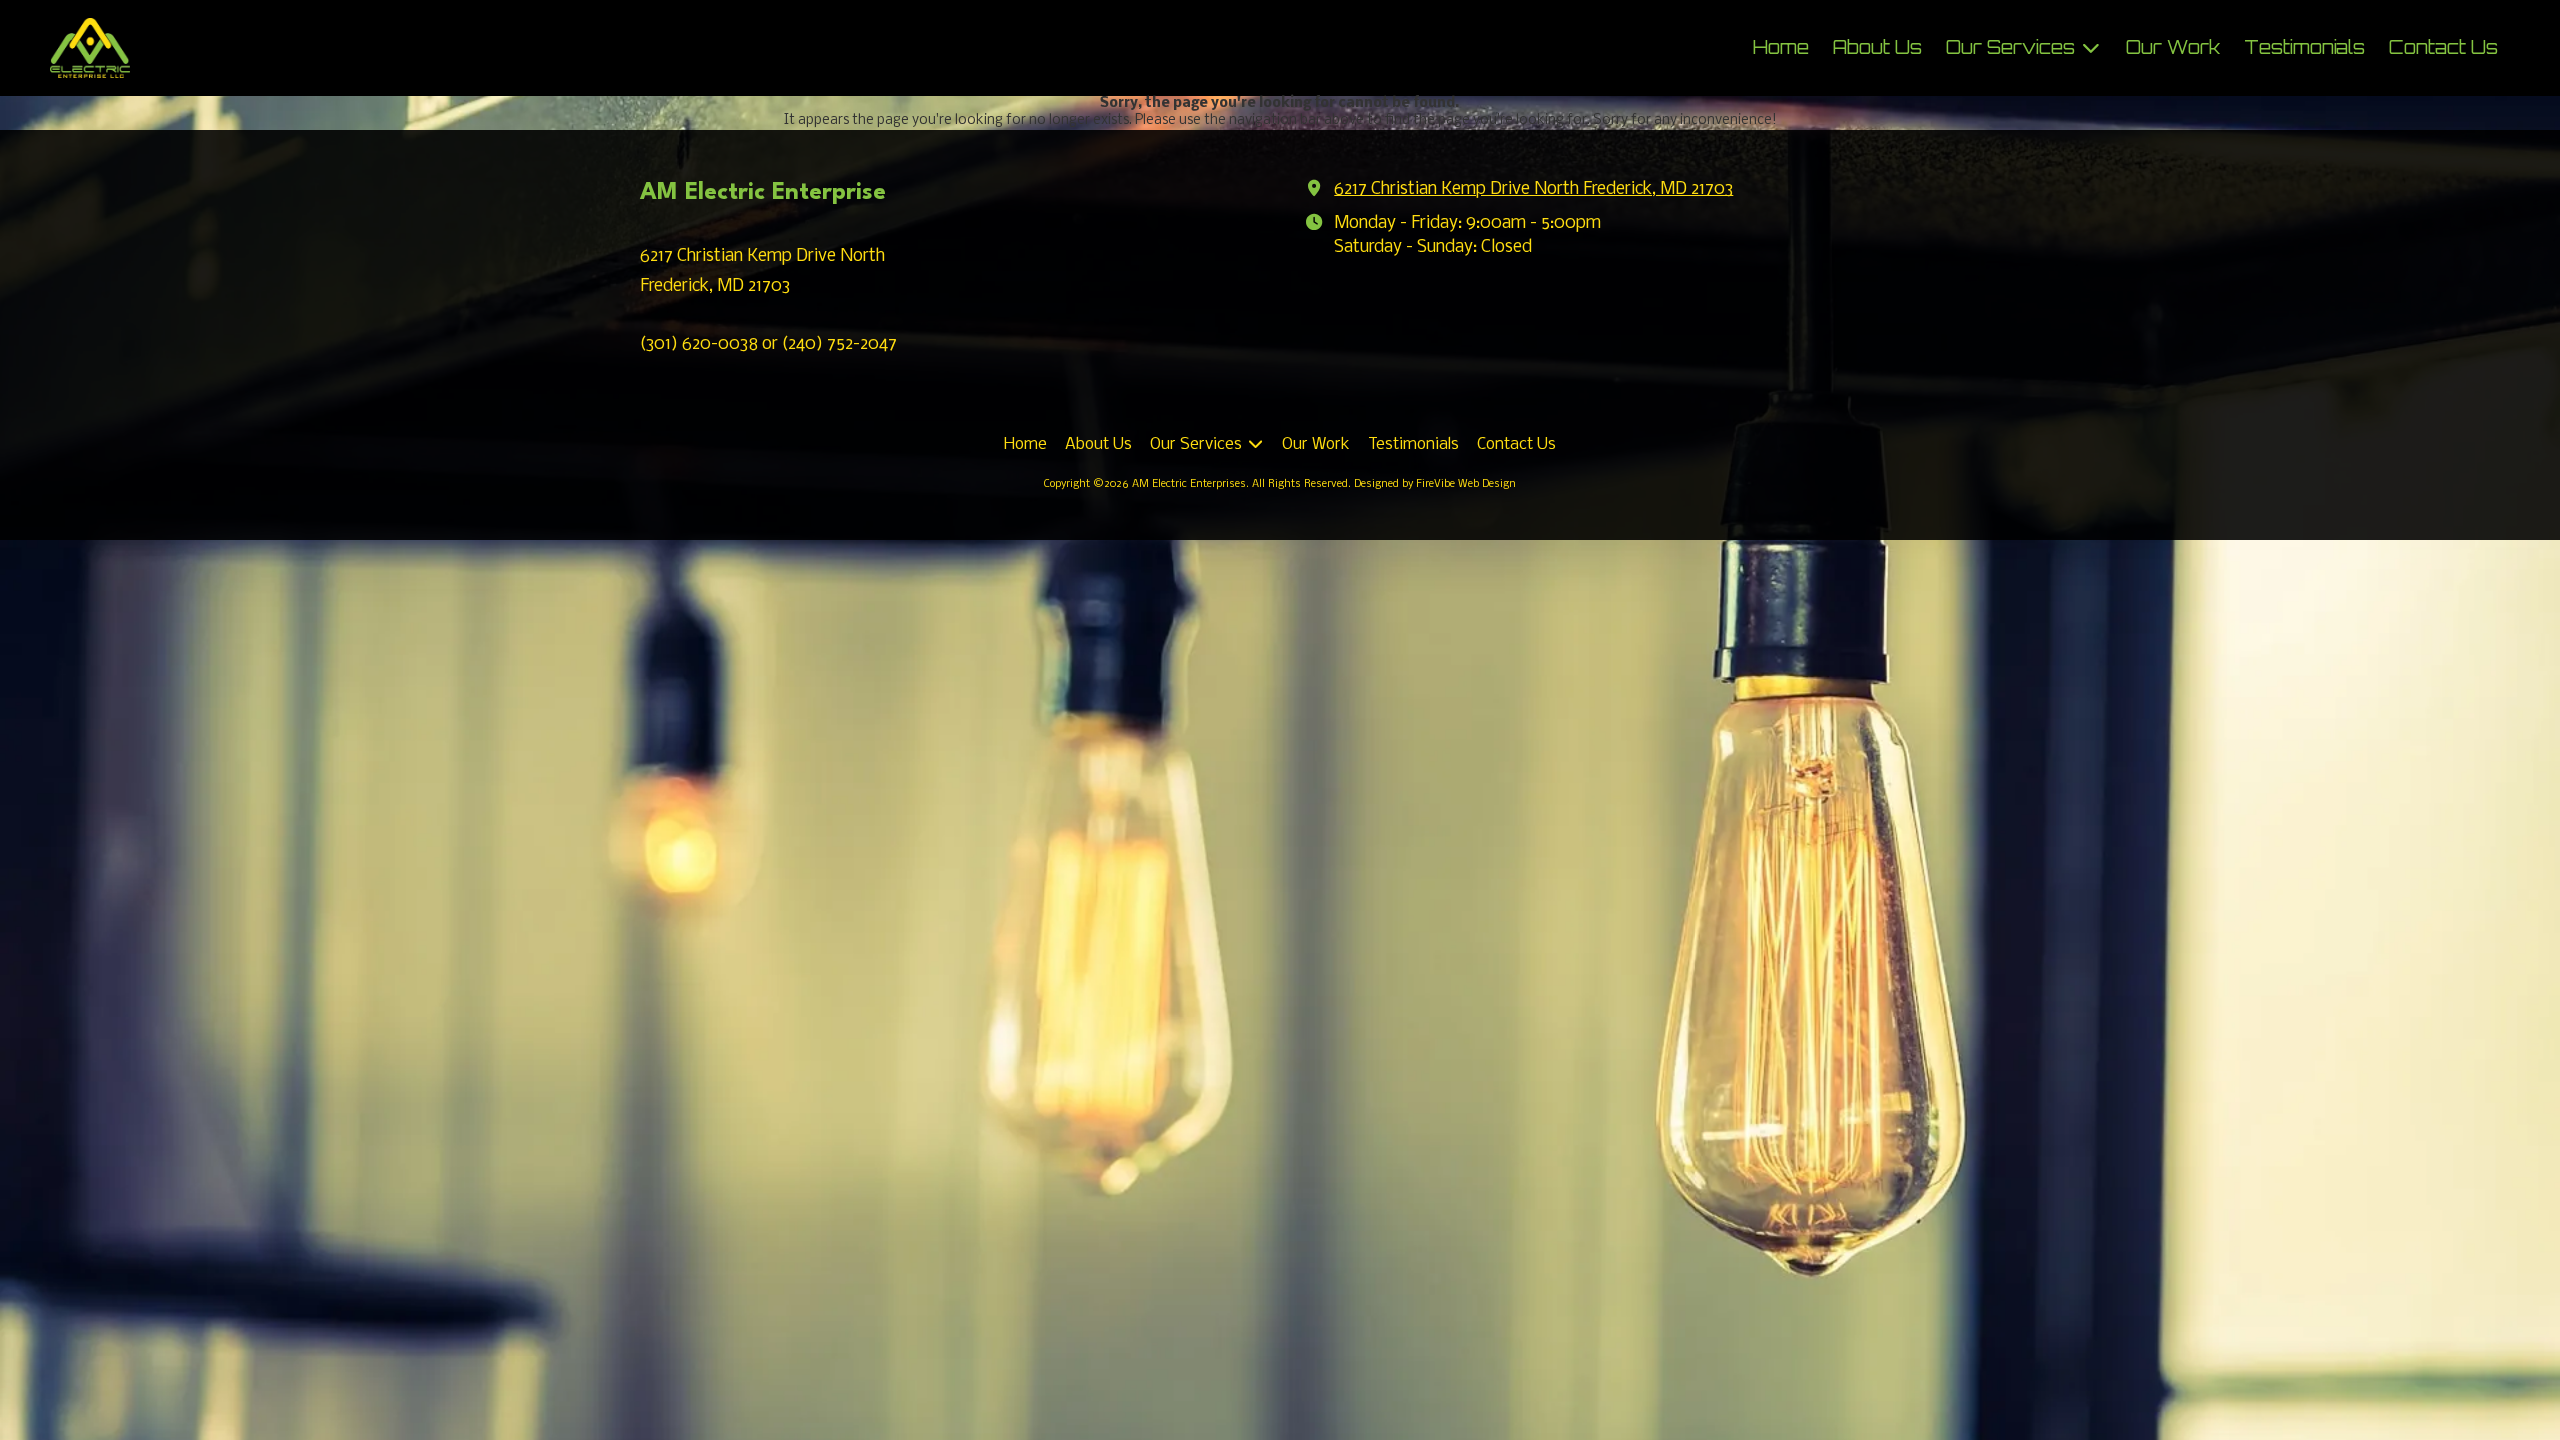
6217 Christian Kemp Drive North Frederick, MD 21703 (1533, 189)
